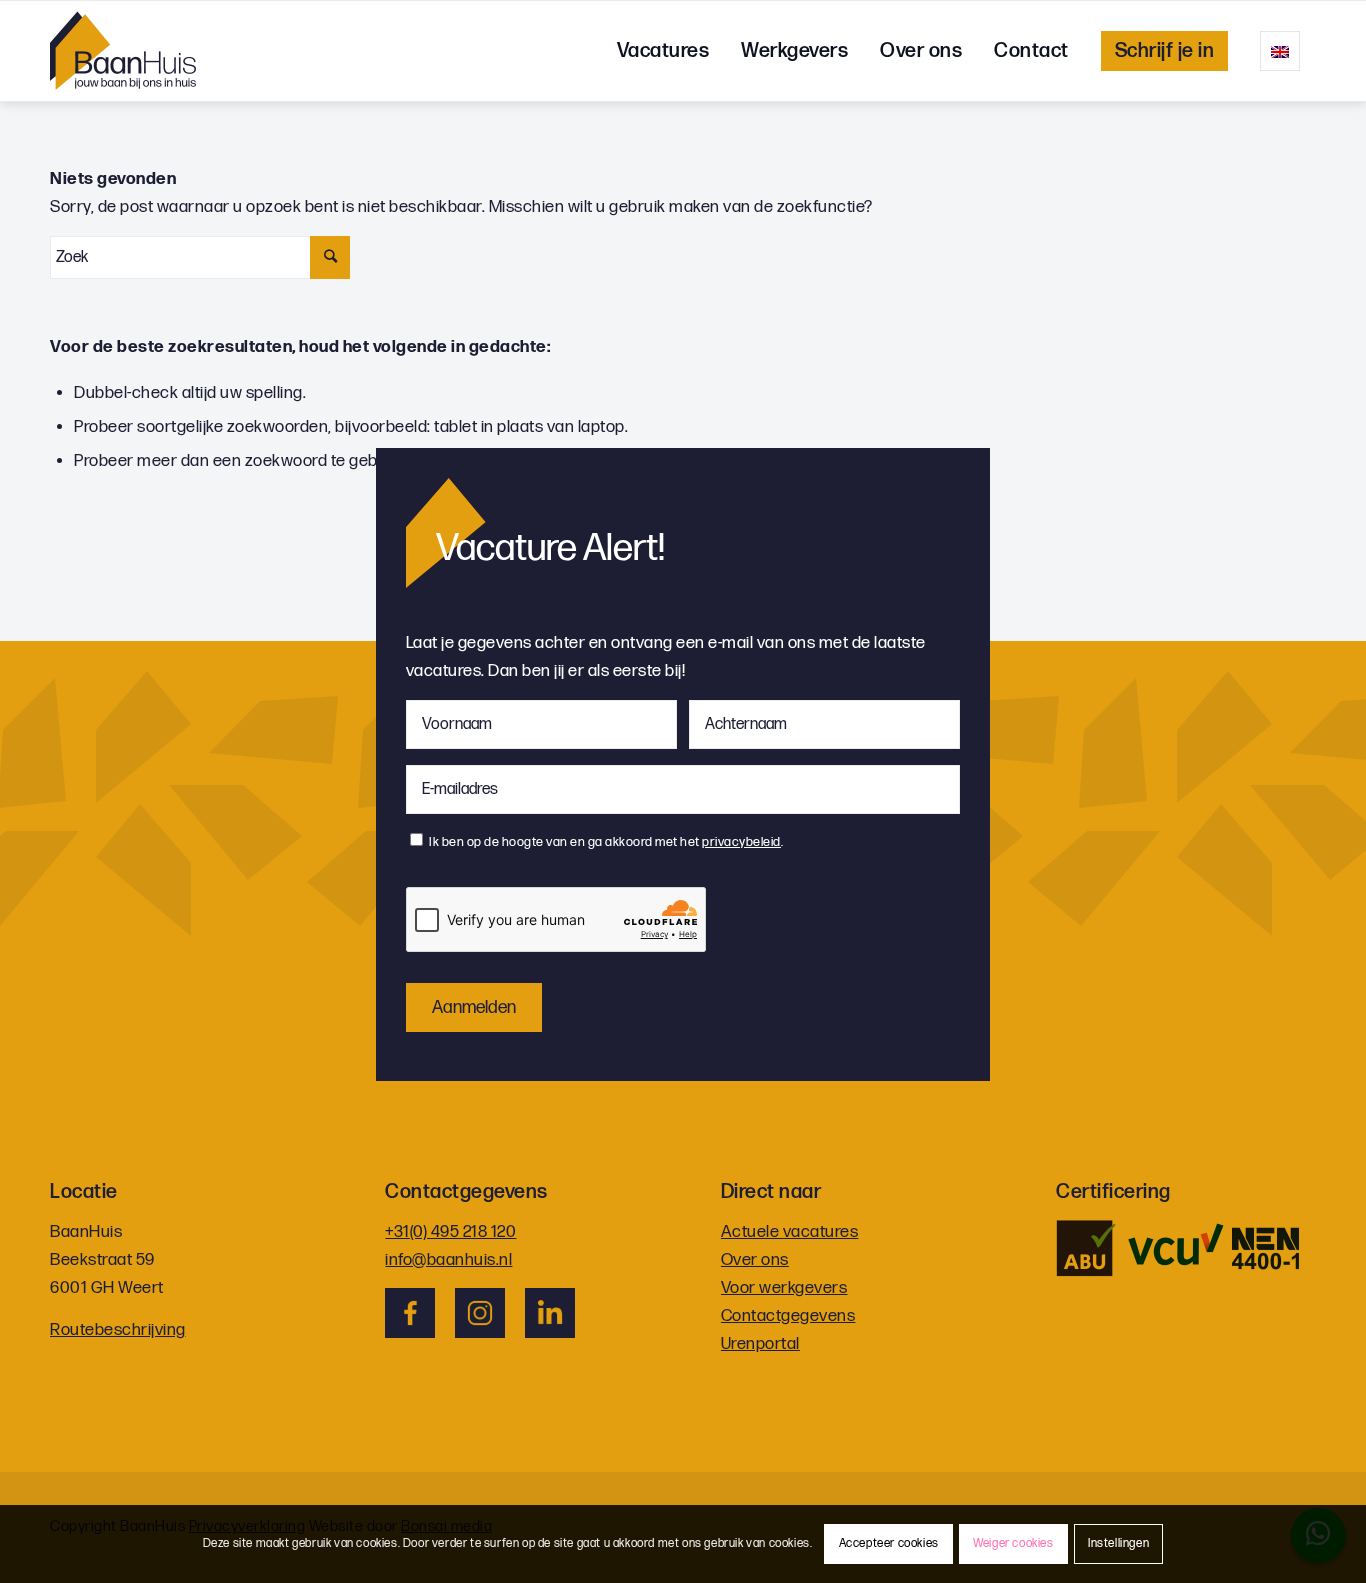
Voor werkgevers (784, 1288)
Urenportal (760, 1344)
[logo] (123, 51)
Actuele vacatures (790, 1232)
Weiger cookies (1013, 1543)
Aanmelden (474, 1007)
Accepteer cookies (889, 1543)
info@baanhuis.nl (448, 1260)
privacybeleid (741, 842)
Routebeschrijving (118, 1330)
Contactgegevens (788, 1316)
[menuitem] (663, 51)
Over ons (755, 1260)
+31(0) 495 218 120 (450, 1232)
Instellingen (1118, 1543)
